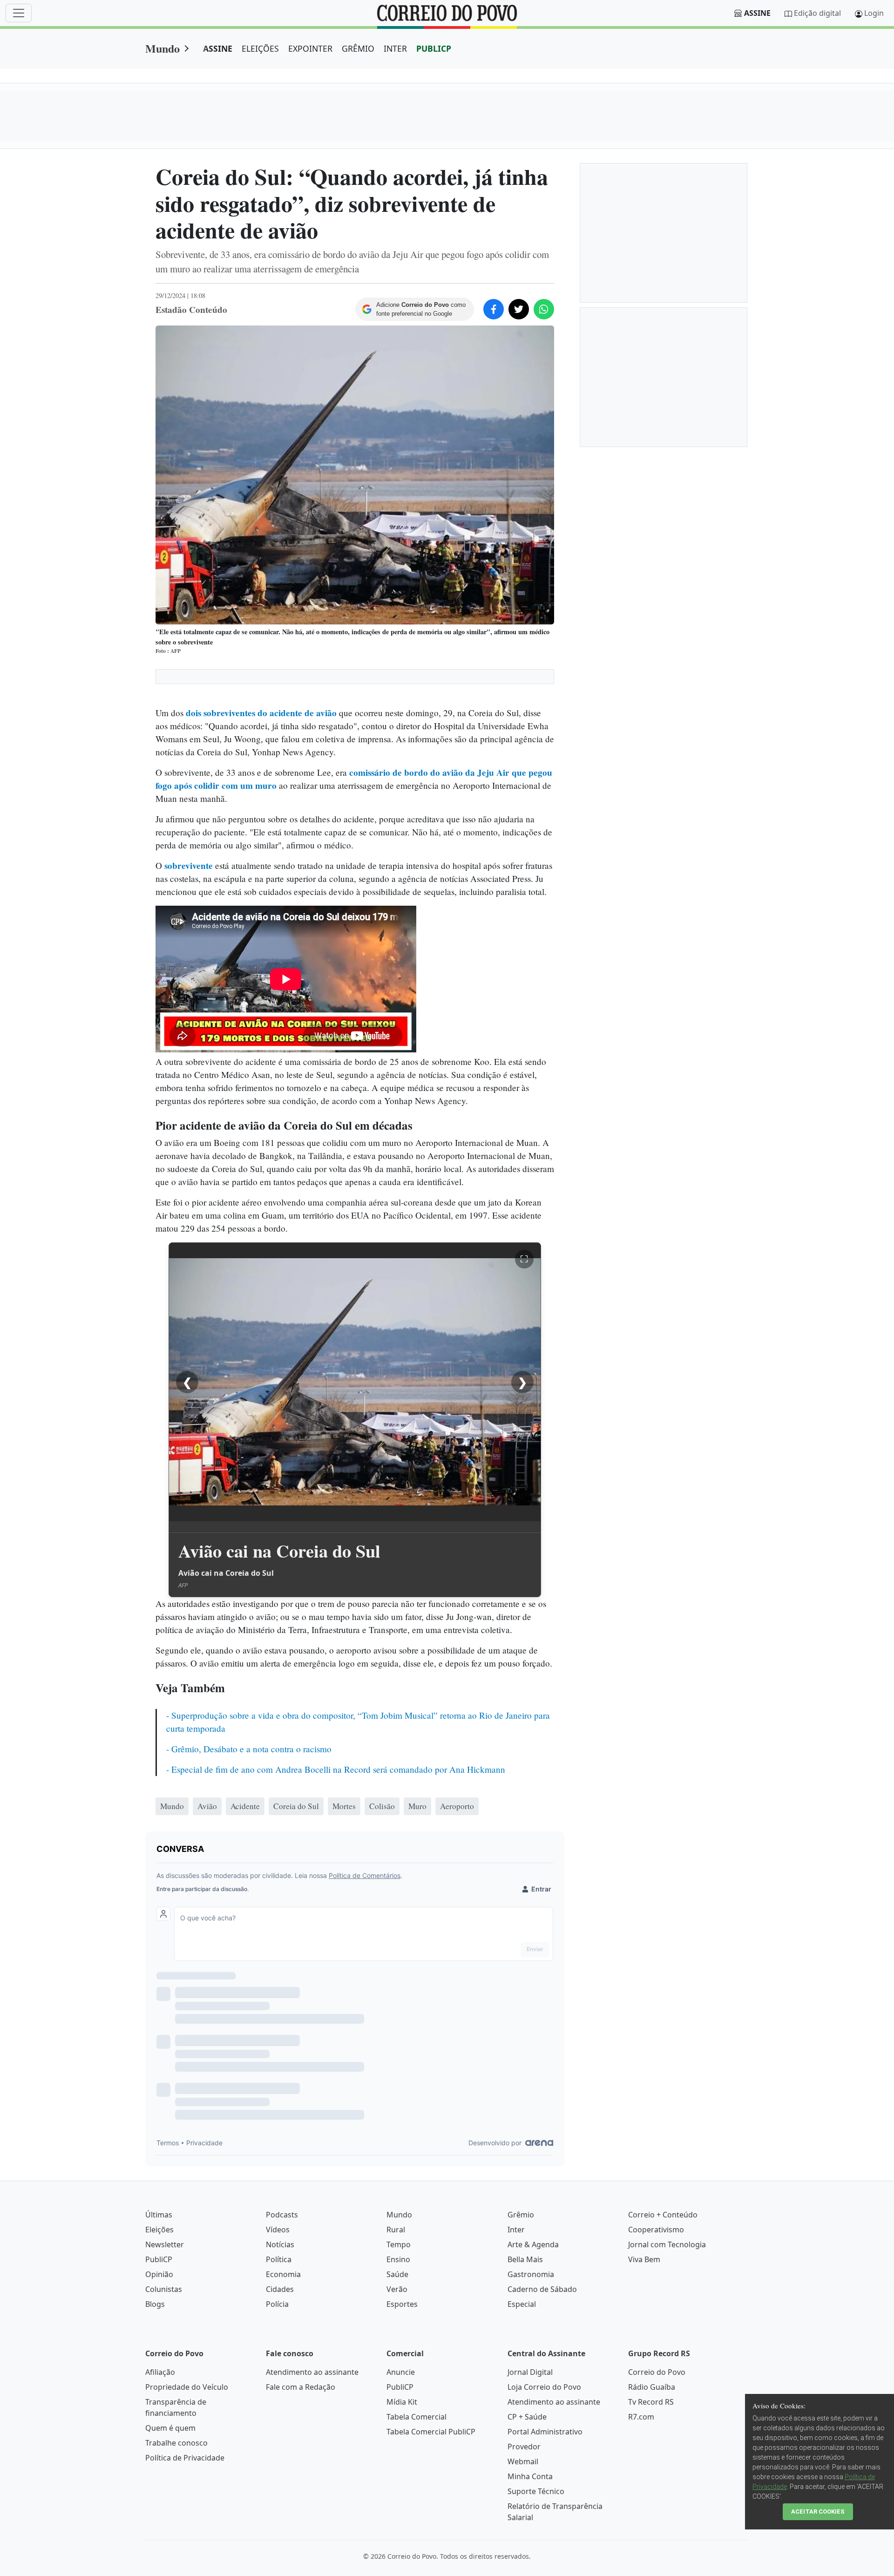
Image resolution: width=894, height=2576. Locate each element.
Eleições (159, 2230)
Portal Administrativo (545, 2432)
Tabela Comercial (417, 2417)
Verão (397, 2289)
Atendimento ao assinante (312, 2372)
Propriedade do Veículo (187, 2387)
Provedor (524, 2447)
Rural (396, 2230)
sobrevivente (189, 866)
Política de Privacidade (185, 2458)
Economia (283, 2274)
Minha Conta (530, 2476)
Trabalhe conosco (176, 2443)
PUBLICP (434, 48)
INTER (395, 48)
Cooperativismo (656, 2230)
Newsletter (165, 2244)
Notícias (280, 2244)
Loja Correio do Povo (544, 2387)
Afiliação (160, 2372)
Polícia (277, 2304)
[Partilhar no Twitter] (519, 309)
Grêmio (521, 2215)
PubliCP (159, 2259)
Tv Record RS (651, 2402)
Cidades (280, 2289)
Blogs (155, 2304)
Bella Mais (525, 2259)
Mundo (163, 48)
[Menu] (19, 13)
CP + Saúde (527, 2417)
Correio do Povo (657, 2372)
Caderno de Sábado (542, 2289)
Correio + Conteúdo (663, 2215)
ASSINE (218, 48)
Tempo (399, 2244)
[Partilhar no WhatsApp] (544, 309)
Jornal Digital (530, 2372)
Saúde (397, 2274)
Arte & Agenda (533, 2244)
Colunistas (164, 2289)
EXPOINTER (310, 48)
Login (874, 13)
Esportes (402, 2304)
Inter (516, 2230)
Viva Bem (644, 2259)
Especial (522, 2304)
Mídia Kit (402, 2402)
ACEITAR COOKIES (818, 2512)
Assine (757, 13)
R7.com (641, 2417)
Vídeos (278, 2230)
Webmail (523, 2461)
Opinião (159, 2274)
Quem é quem (170, 2428)
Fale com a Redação (301, 2387)
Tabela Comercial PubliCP (431, 2432)
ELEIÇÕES (260, 48)
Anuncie (401, 2372)
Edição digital (817, 13)
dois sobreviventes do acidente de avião (261, 713)
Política (279, 2259)
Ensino (398, 2259)
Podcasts (282, 2215)
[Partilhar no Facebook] (494, 309)
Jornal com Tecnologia (667, 2244)
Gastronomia (531, 2274)
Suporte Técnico (536, 2491)
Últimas (159, 2215)
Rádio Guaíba (652, 2387)
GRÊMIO (358, 48)
